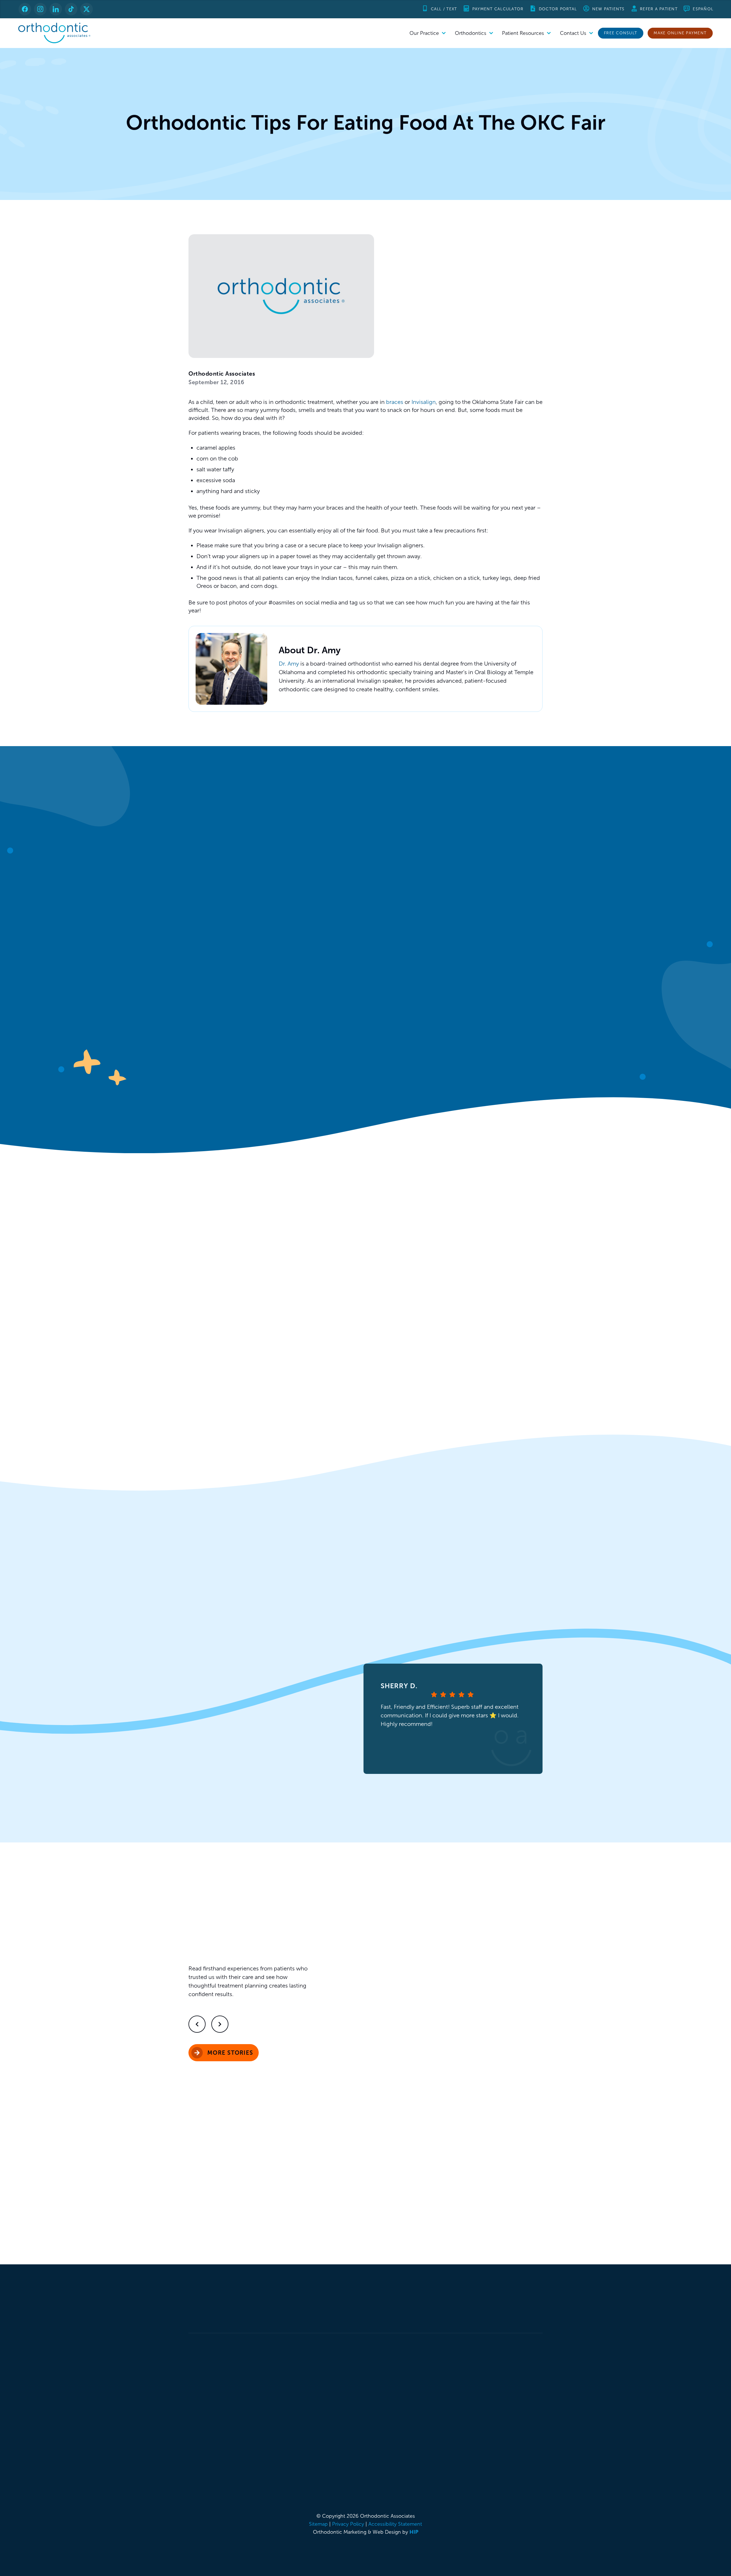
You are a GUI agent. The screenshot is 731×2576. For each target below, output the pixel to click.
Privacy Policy (348, 2524)
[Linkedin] (56, 9)
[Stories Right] (220, 2024)
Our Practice (424, 33)
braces (395, 402)
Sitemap (318, 2524)
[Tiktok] (71, 9)
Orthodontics (471, 33)
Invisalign (424, 402)
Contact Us (573, 33)
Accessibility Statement (395, 2524)
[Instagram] (40, 9)
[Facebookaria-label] (25, 9)
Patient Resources (523, 33)
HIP (414, 2532)
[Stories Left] (197, 2024)
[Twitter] (87, 9)
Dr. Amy (289, 664)
